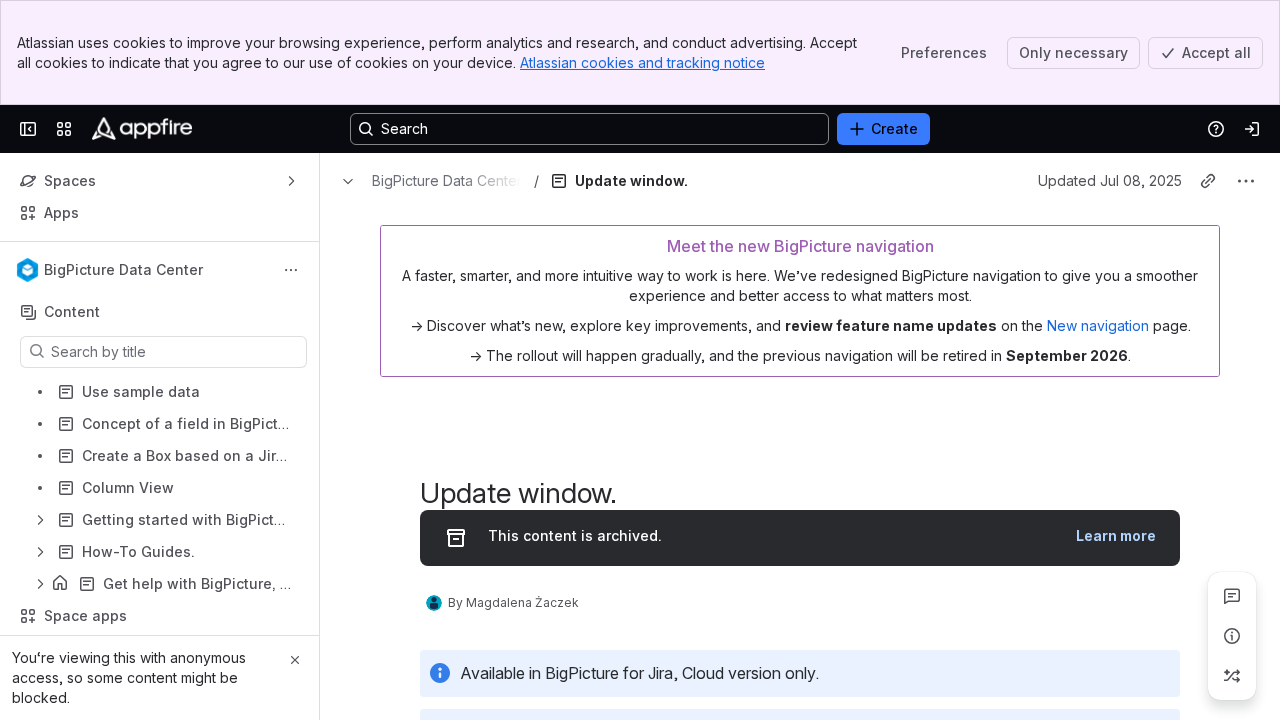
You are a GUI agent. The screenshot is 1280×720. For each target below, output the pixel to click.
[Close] (295, 660)
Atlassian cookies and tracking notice (642, 62)
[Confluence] (142, 129)
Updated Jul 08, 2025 (1110, 236)
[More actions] (291, 270)
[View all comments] (1232, 596)
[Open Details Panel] (1232, 636)
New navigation (1098, 381)
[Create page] (1232, 676)
